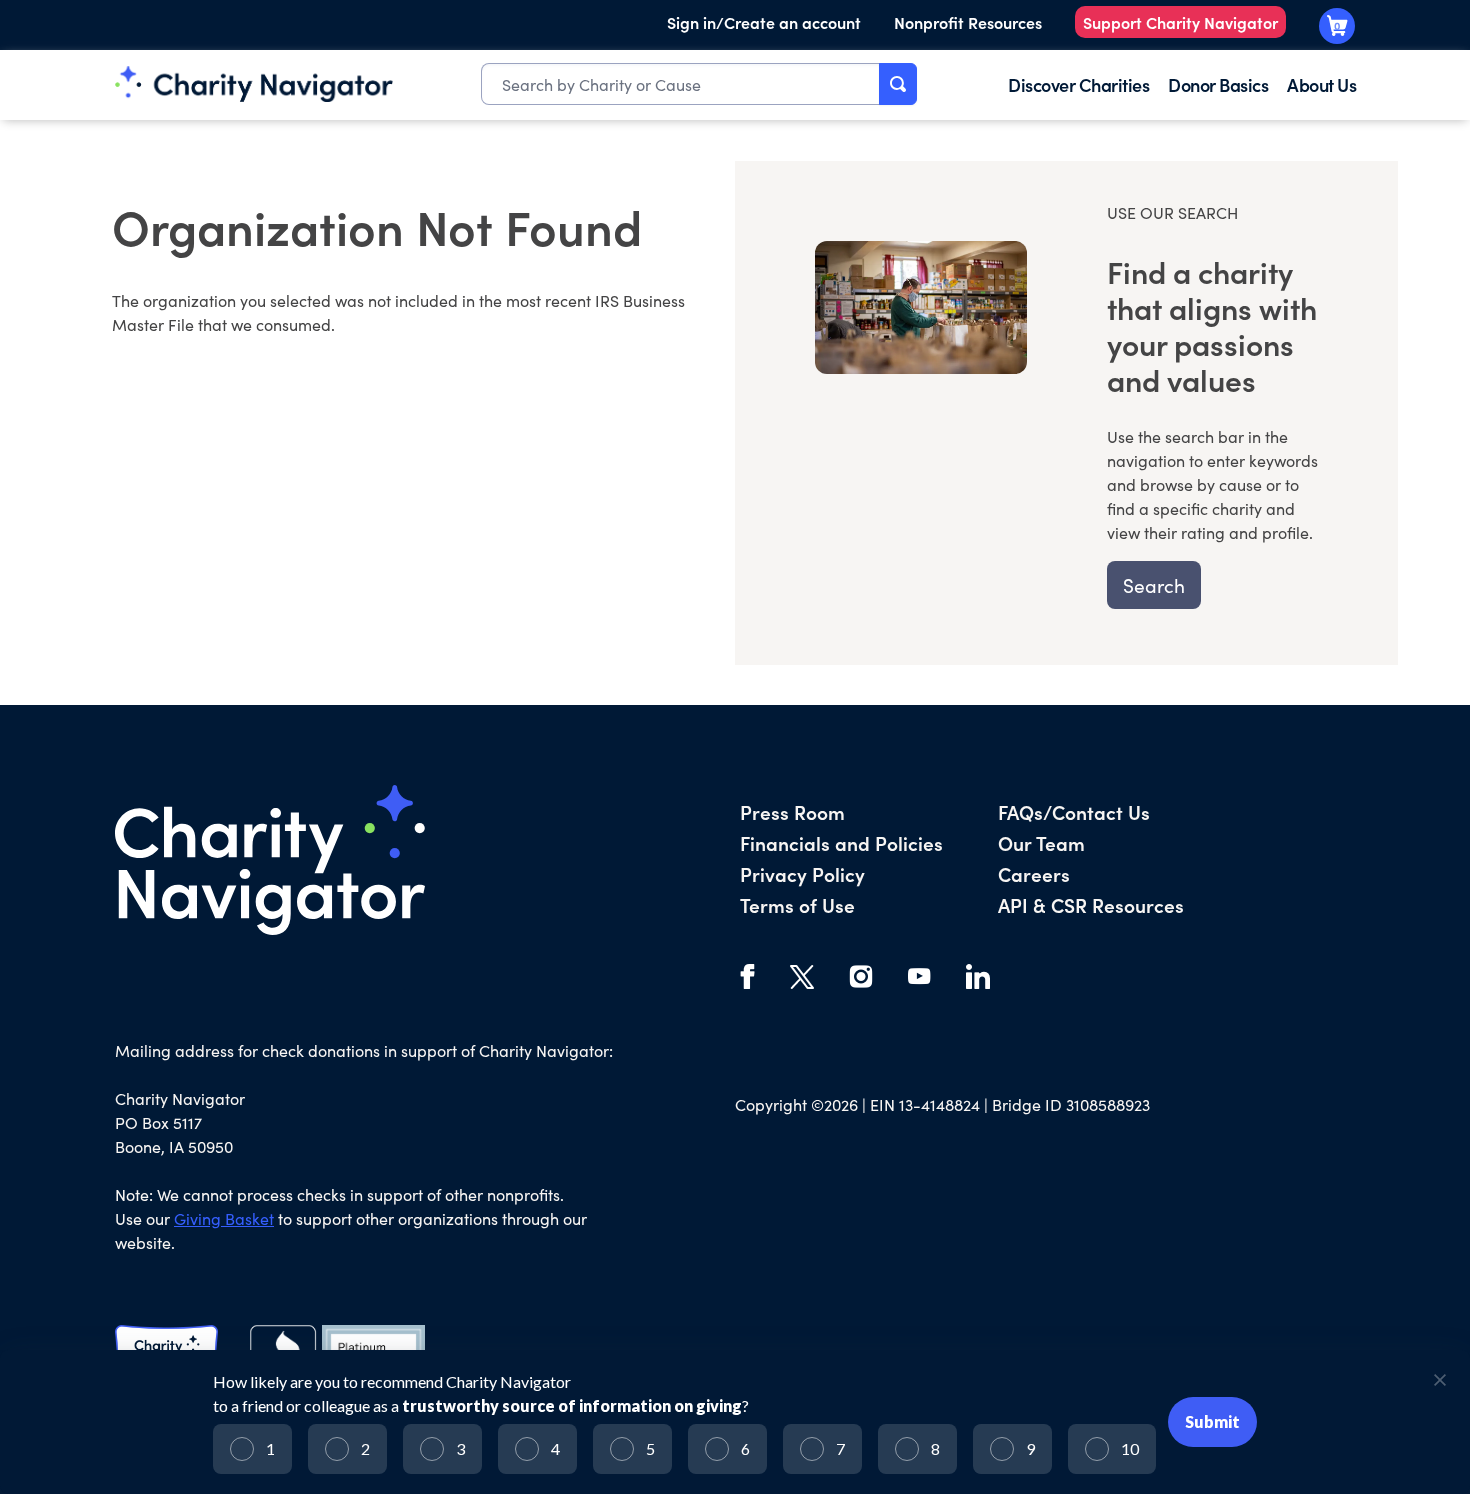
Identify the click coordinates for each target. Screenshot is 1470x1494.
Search (1154, 585)
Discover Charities (1078, 84)
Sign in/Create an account (764, 22)
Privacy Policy (802, 873)
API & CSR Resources (1091, 904)
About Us (1321, 84)
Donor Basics (1218, 84)
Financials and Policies (841, 842)
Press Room (792, 811)
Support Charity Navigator (1180, 22)
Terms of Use (797, 904)
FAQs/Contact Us (1074, 811)
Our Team (1041, 842)
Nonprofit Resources (968, 22)
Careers (1034, 873)
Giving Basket (224, 1218)
